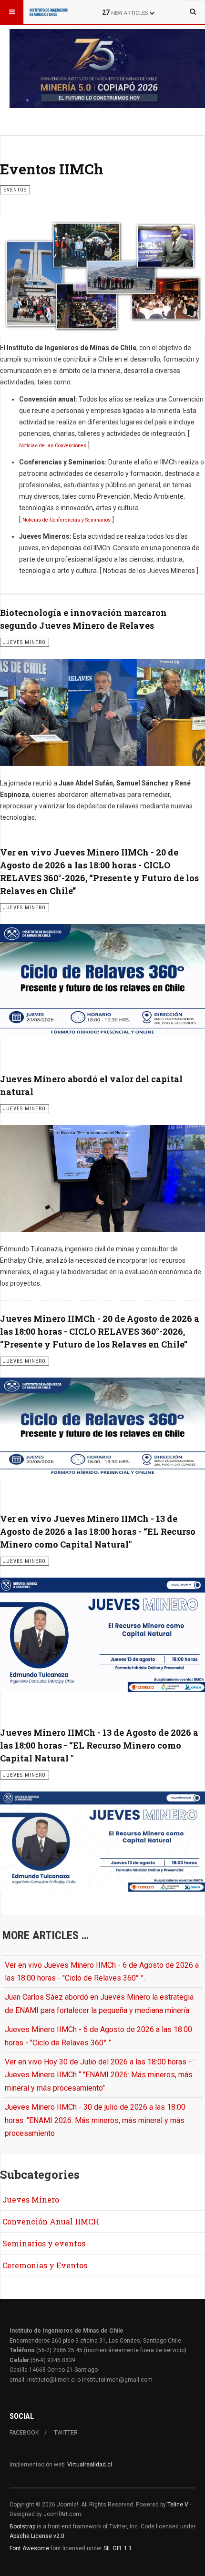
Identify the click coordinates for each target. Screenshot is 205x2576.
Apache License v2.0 (37, 2536)
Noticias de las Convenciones (53, 446)
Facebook (24, 2433)
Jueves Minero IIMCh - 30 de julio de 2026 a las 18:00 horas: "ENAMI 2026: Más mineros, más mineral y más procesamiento (95, 2120)
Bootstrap (22, 2526)
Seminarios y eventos (44, 2243)
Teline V (178, 2505)
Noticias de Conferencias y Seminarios (67, 520)
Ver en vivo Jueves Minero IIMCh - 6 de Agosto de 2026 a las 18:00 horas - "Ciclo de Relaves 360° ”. (102, 1972)
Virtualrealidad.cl (90, 2465)
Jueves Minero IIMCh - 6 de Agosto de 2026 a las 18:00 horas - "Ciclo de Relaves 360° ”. (98, 2036)
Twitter (66, 2433)
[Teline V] (49, 12)
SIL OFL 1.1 (118, 2548)
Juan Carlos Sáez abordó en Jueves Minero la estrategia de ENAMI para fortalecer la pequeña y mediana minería (99, 2003)
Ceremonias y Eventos (45, 2265)
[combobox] (193, 12)
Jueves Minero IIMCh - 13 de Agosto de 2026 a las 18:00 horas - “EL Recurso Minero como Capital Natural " (99, 1745)
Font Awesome (29, 2548)
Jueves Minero (31, 2199)
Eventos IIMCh (52, 169)
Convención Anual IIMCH (51, 2221)
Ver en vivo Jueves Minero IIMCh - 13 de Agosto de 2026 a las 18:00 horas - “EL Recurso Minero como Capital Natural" (98, 1531)
